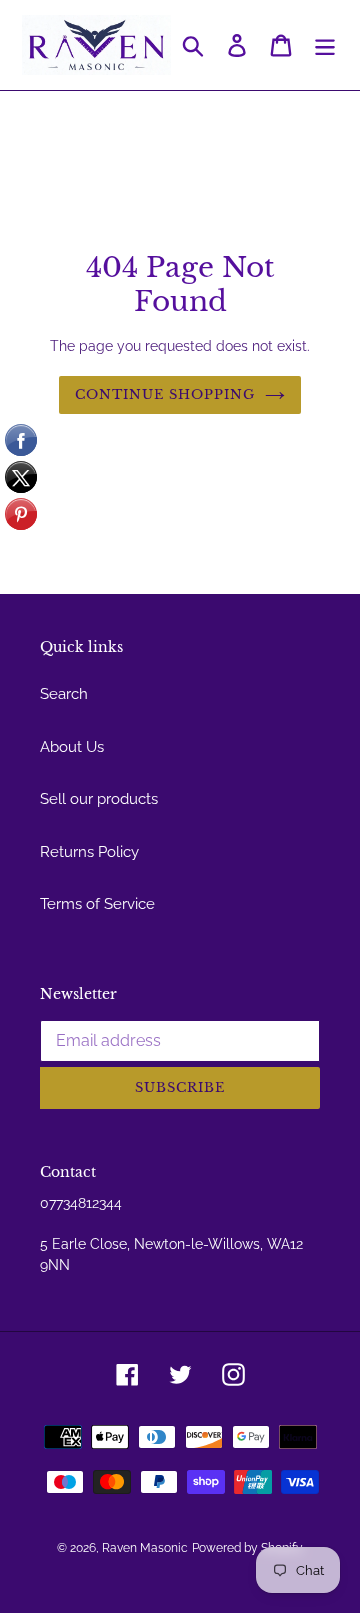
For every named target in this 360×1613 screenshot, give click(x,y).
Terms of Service (97, 904)
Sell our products (99, 799)
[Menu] (325, 45)
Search (64, 694)
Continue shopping (165, 394)
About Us (72, 747)
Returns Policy (89, 852)
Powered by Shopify (247, 1548)
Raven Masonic (145, 1548)
